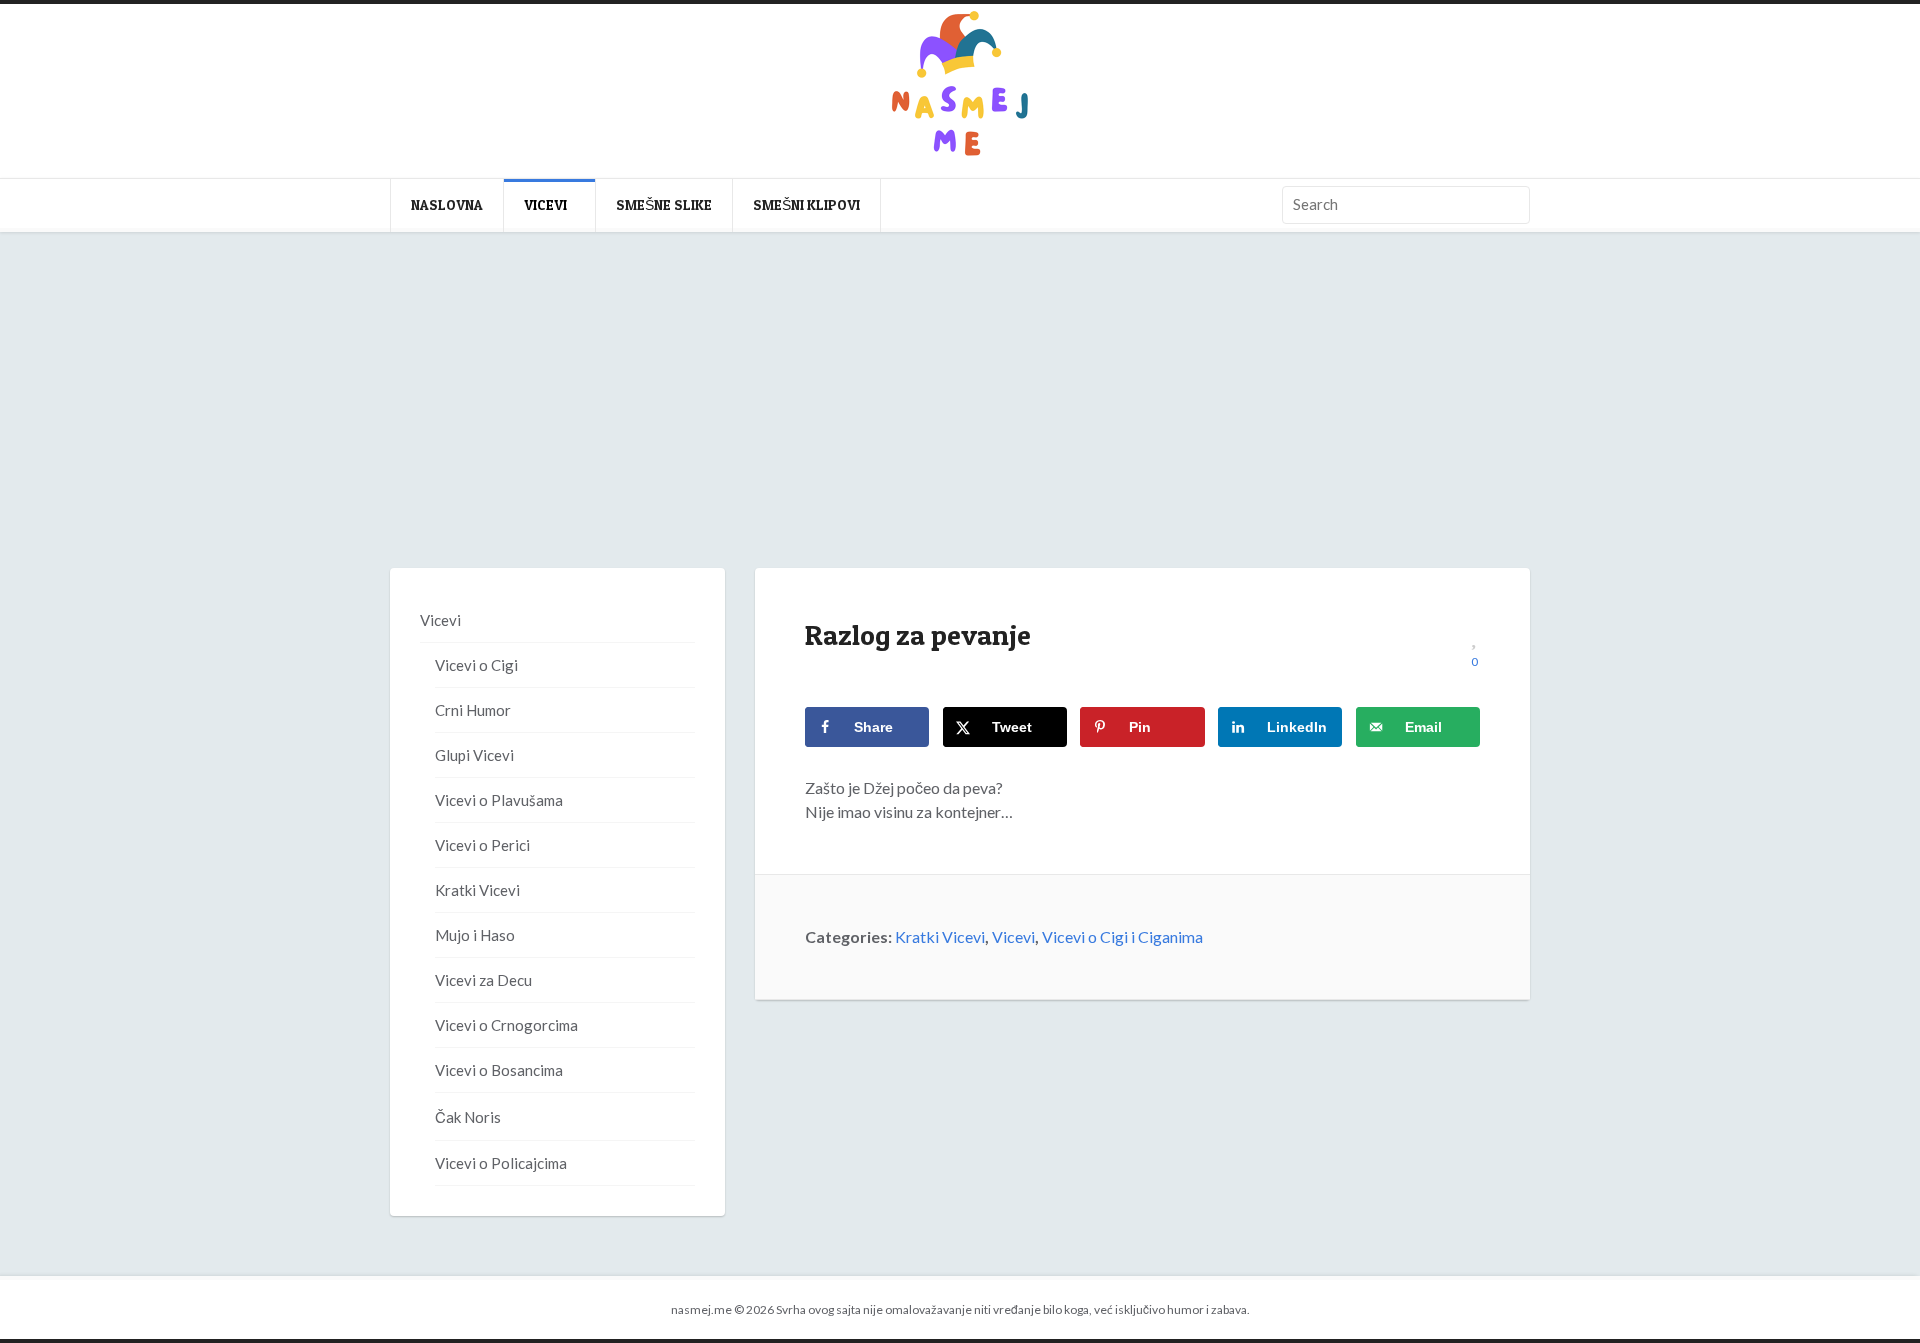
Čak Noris (468, 1117)
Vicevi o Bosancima (499, 1070)
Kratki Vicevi (940, 936)
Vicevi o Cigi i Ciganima (1122, 936)
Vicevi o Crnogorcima (506, 1025)
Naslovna (447, 204)
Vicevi (545, 204)
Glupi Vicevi (474, 755)
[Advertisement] (960, 420)
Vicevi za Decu (483, 980)
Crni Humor (473, 710)
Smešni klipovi (806, 204)
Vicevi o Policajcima (501, 1163)
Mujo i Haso (475, 935)
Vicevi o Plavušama (499, 800)
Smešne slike (664, 204)
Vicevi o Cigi (476, 665)
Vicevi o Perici (482, 845)
